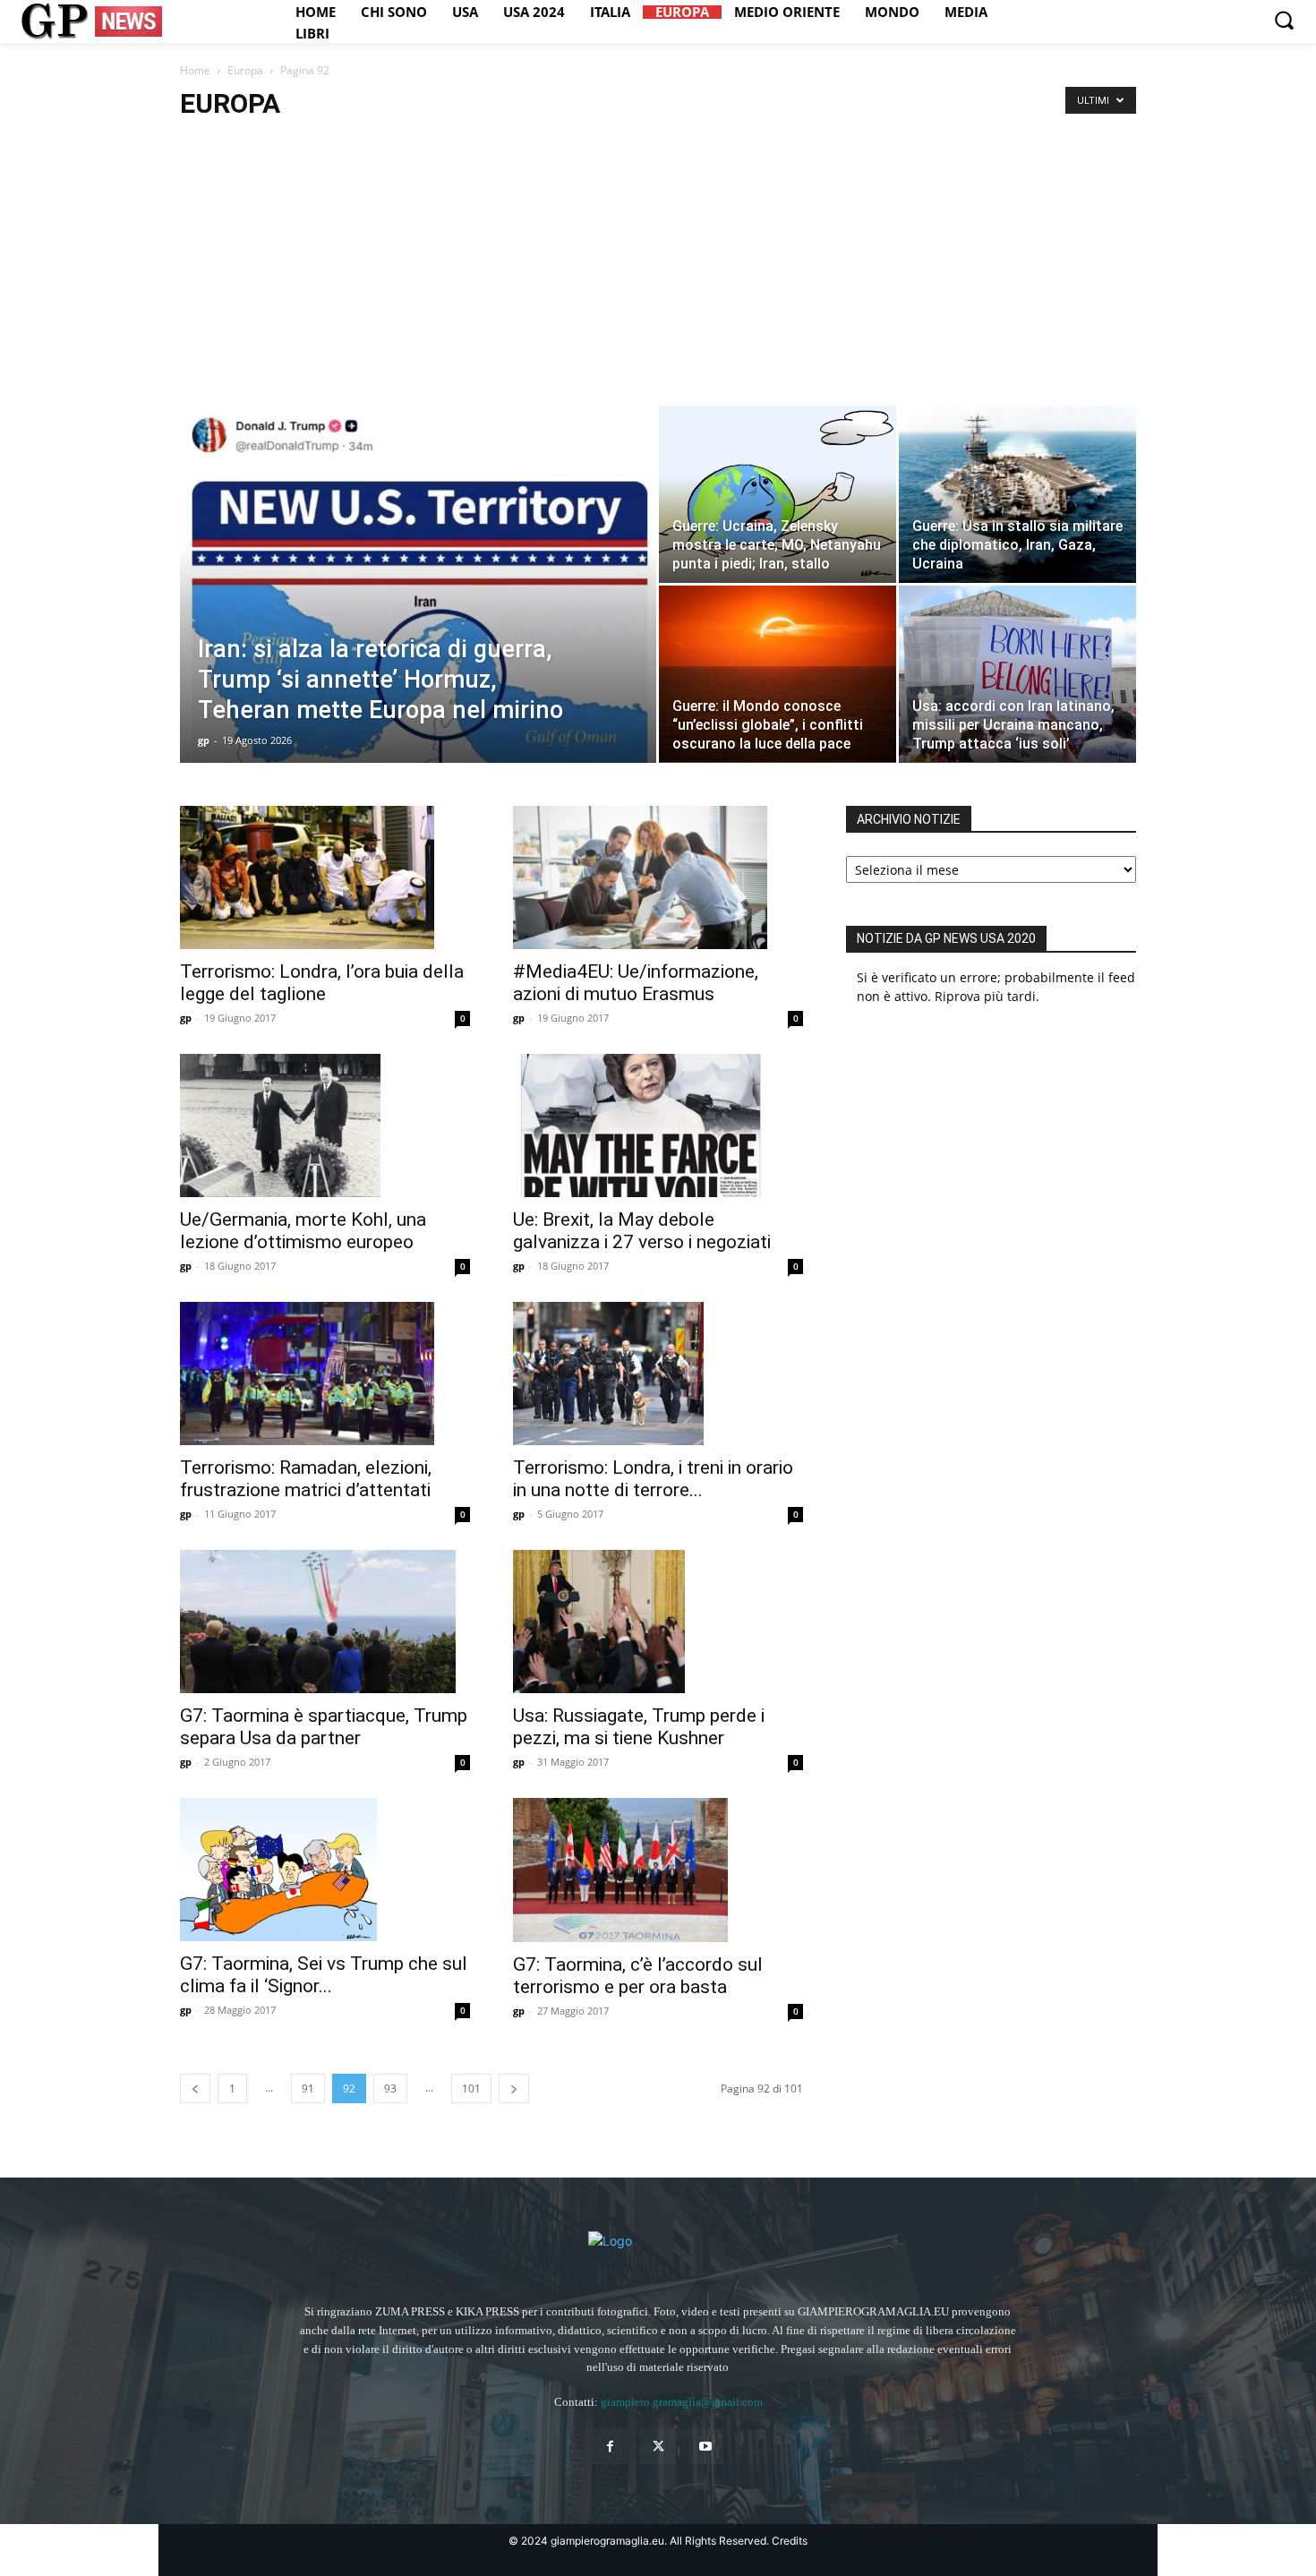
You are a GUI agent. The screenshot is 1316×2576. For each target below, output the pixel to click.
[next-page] (514, 2088)
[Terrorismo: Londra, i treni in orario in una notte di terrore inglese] (658, 1374)
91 (308, 2088)
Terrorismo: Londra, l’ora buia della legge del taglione (322, 983)
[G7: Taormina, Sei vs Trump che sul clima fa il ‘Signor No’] (325, 1870)
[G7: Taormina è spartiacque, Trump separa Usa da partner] (325, 1622)
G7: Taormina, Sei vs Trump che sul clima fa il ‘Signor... (324, 1975)
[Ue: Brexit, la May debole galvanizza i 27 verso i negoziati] (658, 1125)
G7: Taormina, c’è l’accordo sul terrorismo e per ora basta (638, 1976)
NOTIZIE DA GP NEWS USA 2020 (946, 938)
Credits (790, 2541)
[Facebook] (610, 2447)
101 (471, 2088)
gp (204, 740)
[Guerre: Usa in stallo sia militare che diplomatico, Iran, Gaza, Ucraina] (1017, 494)
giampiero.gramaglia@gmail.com (682, 2402)
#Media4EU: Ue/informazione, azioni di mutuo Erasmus (636, 983)
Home (195, 70)
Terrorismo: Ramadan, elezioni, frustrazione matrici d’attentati (306, 1479)
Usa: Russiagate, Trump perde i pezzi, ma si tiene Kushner (639, 1727)
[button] (1284, 20)
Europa (245, 70)
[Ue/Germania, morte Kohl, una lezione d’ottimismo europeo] (325, 1125)
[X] (658, 2447)
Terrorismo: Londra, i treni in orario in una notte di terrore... (653, 1479)
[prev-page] (195, 2088)
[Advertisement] (658, 271)
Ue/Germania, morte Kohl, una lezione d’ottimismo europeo (303, 1231)
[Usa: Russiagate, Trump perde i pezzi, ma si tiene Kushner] (658, 1622)
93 (390, 2088)
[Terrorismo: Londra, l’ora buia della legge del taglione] (325, 877)
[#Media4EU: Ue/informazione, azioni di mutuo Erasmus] (658, 877)
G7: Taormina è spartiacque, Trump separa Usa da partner (324, 1727)
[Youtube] (706, 2447)
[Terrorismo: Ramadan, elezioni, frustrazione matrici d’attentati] (325, 1374)
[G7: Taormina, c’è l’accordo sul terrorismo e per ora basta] (658, 1870)
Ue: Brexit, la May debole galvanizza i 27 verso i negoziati (642, 1231)
